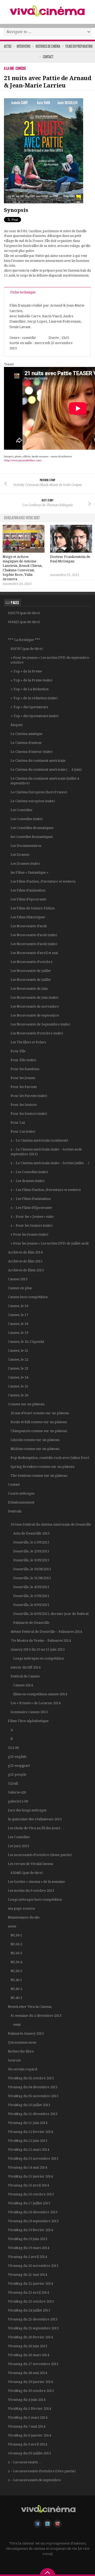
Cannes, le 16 (18, 1306)
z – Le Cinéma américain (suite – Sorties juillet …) (50, 1163)
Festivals (15, 1511)
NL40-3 (16, 1998)
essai (17, 2025)
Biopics (16, 725)
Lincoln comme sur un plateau (35, 1440)
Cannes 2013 (18, 1279)
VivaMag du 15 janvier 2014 (30, 2176)
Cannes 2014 (23, 1685)
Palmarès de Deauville (31, 1623)
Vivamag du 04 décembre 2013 (33, 2087)
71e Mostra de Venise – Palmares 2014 (41, 1641)
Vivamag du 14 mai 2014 (27, 2167)
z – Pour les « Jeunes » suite (32, 1217)
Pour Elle (18, 1051)
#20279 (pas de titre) (24, 613)
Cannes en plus (20, 1288)
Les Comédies (21, 810)
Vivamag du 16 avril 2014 (28, 2185)
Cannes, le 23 (18, 1368)
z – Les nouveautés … (25, 2462)
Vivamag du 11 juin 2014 (28, 2123)
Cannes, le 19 (18, 1333)
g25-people (17, 1774)
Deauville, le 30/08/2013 (32, 1569)
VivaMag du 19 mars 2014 (28, 2248)
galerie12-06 (18, 1801)
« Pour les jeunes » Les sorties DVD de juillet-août (50, 1243)
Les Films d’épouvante (28, 899)
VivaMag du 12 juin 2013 (28, 2141)
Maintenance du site (24, 1917)
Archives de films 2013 (26, 1270)
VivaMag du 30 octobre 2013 (31, 2391)
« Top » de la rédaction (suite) (34, 698)
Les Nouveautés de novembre (35, 1006)
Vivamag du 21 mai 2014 (27, 2275)
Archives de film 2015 (25, 1261)
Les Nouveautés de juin (29, 989)
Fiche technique (23, 292)
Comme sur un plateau (26, 1404)
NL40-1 (16, 1980)
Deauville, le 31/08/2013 (32, 1578)
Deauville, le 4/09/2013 (31, 1587)
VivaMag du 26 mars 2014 (28, 2355)
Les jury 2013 (18, 1846)
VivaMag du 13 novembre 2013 (33, 2158)
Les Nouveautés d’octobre (32, 962)
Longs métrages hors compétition (35, 1899)
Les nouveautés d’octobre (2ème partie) (40, 1855)
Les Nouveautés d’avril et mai (34, 953)
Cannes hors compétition (28, 1297)
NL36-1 (16, 1935)
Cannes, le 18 (18, 1324)
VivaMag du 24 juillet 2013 (29, 2310)
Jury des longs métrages (27, 1810)
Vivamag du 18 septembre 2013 (33, 2221)
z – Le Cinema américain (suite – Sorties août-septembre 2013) (47, 1152)
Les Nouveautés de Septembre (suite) (40, 1024)
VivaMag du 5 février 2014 (29, 2409)
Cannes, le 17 (18, 1315)
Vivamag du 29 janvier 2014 (30, 2382)
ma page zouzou (21, 1908)
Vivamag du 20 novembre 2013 (33, 2266)
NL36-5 (16, 1971)
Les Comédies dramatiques (32, 828)
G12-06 (13, 1748)
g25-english (17, 1757)
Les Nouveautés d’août (29, 926)
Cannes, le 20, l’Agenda (26, 1342)
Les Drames (20, 855)
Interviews (23, 46)
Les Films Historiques (28, 917)
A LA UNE (9, 68)
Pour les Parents (24, 1087)
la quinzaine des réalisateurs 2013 (35, 1819)
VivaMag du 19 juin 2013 (28, 2239)
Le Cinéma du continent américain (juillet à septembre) (45, 781)
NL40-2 (16, 1989)
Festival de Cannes (25, 1676)
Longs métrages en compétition (39, 1658)
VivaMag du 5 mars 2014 (28, 2417)
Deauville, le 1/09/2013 (31, 1542)
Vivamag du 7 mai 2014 (27, 2426)
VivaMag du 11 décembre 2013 (33, 2114)
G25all (13, 1783)
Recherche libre (21, 2051)
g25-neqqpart (19, 1766)
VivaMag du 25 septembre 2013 (33, 2328)
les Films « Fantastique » (29, 872)
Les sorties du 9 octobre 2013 (31, 1891)
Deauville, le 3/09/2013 (31, 1560)
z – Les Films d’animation (31, 1199)
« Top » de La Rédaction (30, 689)
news (12, 1926)
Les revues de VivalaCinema (30, 1864)
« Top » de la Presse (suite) (32, 680)
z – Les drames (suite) (28, 1181)
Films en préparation (79, 46)
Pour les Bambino (25, 1069)
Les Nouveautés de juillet (31, 971)
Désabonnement (21, 1502)
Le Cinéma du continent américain (38, 761)
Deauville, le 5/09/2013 (31, 1596)
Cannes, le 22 (18, 1359)
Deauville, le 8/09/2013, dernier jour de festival (51, 1614)
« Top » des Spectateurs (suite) (35, 716)
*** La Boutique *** (24, 640)
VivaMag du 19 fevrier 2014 (30, 2230)
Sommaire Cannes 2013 (29, 1712)
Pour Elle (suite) (23, 1060)
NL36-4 (16, 1962)
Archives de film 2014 (25, 1252)
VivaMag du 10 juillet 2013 (29, 2105)
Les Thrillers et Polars (28, 1042)
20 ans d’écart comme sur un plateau (40, 1413)
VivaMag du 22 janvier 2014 (30, 2284)
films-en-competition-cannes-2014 (40, 1694)
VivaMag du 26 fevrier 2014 (30, 2337)
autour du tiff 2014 (25, 1667)
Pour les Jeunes (23, 1078)
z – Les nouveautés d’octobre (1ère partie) (42, 2471)
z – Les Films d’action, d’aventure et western (46, 1190)
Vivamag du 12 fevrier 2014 (30, 2132)
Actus (8, 46)
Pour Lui (18, 1123)
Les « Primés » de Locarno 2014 (35, 1703)
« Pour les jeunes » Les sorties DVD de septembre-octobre (50, 660)
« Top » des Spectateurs (29, 707)
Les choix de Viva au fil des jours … (36, 1828)
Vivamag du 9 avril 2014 (27, 2444)
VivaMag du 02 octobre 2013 (31, 2078)
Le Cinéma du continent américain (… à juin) (46, 769)
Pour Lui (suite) (23, 1131)
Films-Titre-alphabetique (28, 1721)
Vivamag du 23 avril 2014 (28, 2292)
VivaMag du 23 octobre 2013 (31, 2301)
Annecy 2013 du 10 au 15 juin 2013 (38, 1649)
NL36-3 (16, 1953)
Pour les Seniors (24, 1105)
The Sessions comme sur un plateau (39, 1476)
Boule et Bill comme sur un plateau (39, 1422)
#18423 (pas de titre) (24, 622)
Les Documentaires (26, 846)
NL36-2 (16, 1944)
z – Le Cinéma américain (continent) (39, 1140)
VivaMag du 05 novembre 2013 (33, 2096)
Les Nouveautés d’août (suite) (34, 935)
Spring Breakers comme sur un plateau (42, 1467)
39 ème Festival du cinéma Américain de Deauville (51, 1524)
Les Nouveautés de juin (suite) (34, 997)
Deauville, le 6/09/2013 (31, 1605)
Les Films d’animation (28, 890)
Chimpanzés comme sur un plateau (39, 1431)
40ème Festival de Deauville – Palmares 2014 (46, 1632)
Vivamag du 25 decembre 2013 (33, 2319)
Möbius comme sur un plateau (35, 1449)
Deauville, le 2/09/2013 (31, 1551)
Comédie (21, 68)
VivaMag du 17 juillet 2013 (29, 2203)
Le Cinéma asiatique (27, 734)
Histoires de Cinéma (48, 46)
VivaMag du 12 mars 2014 (28, 2150)
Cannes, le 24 (18, 1377)
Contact (48, 57)
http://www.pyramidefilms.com (23, 460)
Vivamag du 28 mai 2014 (27, 2373)
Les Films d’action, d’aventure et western (43, 881)
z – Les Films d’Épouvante (31, 1208)
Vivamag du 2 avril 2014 (27, 2257)
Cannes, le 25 (18, 1386)
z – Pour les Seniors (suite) (32, 1225)
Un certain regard (22, 2069)
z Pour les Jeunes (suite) (29, 1234)
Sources (14, 2060)
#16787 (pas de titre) (27, 649)
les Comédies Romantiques (32, 837)
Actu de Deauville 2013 (31, 1533)
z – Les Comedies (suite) (29, 1172)
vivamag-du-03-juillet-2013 (29, 2453)
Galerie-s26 (17, 1792)
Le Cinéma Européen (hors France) (39, 792)
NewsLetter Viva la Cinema (30, 2007)
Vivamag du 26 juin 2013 (28, 2346)
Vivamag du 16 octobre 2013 (31, 2194)
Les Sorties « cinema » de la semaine (36, 1882)
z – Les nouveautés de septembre (34, 2480)
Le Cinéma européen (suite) (33, 801)
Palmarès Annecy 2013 (26, 2033)
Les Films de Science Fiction (33, 908)
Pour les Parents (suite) (29, 1096)
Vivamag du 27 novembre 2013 (33, 2364)
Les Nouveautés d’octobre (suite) (37, 1033)
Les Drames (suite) (25, 864)
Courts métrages (21, 1493)
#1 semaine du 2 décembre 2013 (36, 2016)
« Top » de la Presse (26, 671)
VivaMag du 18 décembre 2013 (33, 2212)
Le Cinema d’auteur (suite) (32, 752)
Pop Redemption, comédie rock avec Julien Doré (50, 1458)
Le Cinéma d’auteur (26, 743)
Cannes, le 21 (18, 1351)
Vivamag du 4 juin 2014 (27, 2400)
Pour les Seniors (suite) (29, 1114)
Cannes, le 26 (18, 1395)
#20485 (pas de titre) (27, 1873)
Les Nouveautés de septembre (35, 1015)
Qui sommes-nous (22, 2042)
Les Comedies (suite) (27, 819)
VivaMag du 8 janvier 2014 (29, 2435)
